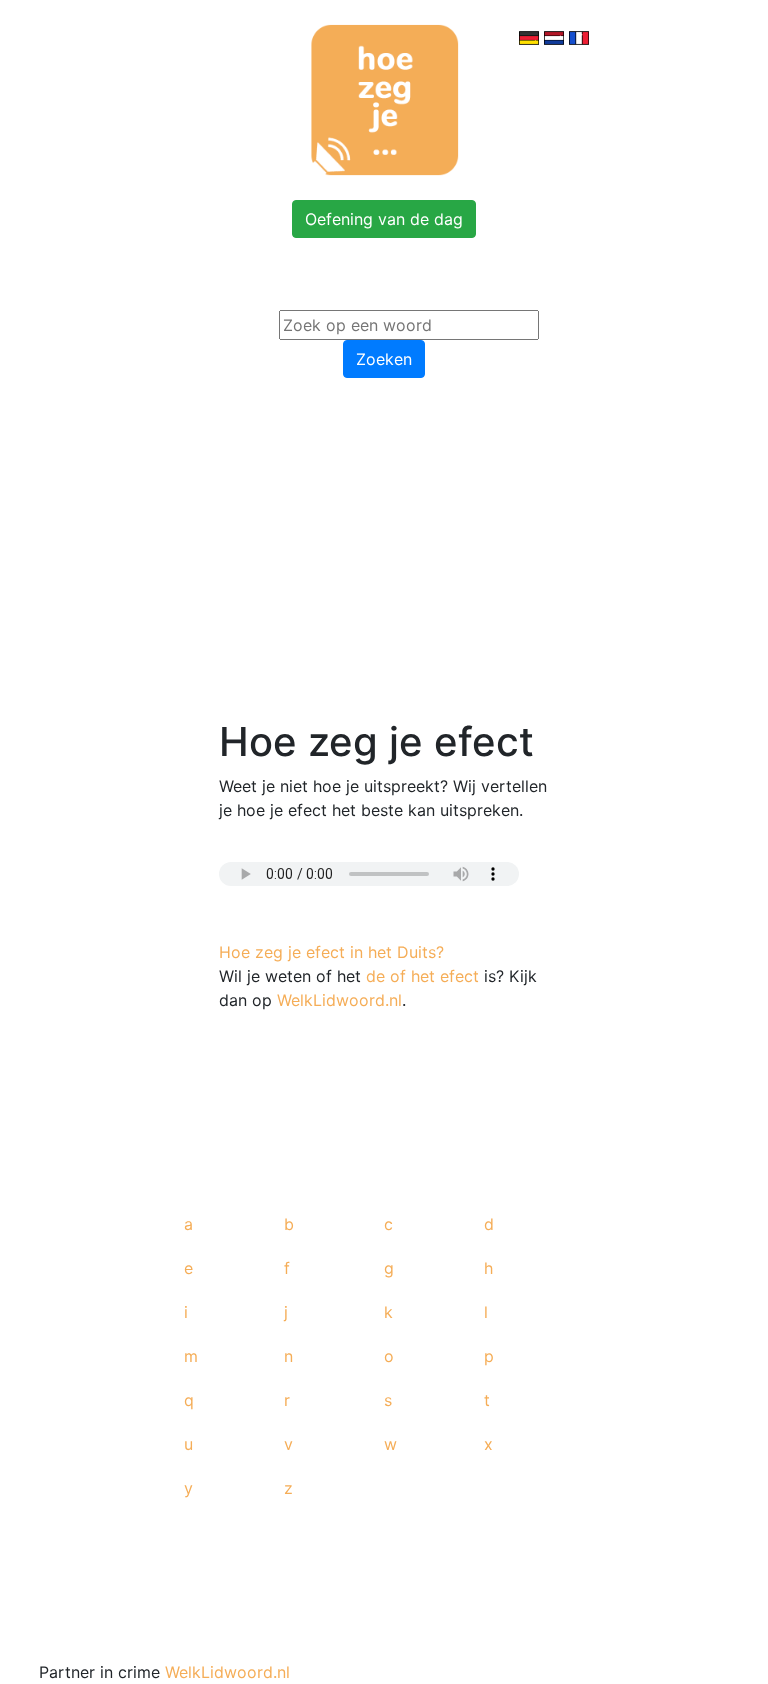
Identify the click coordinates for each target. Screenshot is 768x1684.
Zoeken (384, 359)
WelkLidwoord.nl (339, 1000)
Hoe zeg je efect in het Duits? (331, 952)
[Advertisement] (384, 544)
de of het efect (422, 976)
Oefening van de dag (384, 219)
